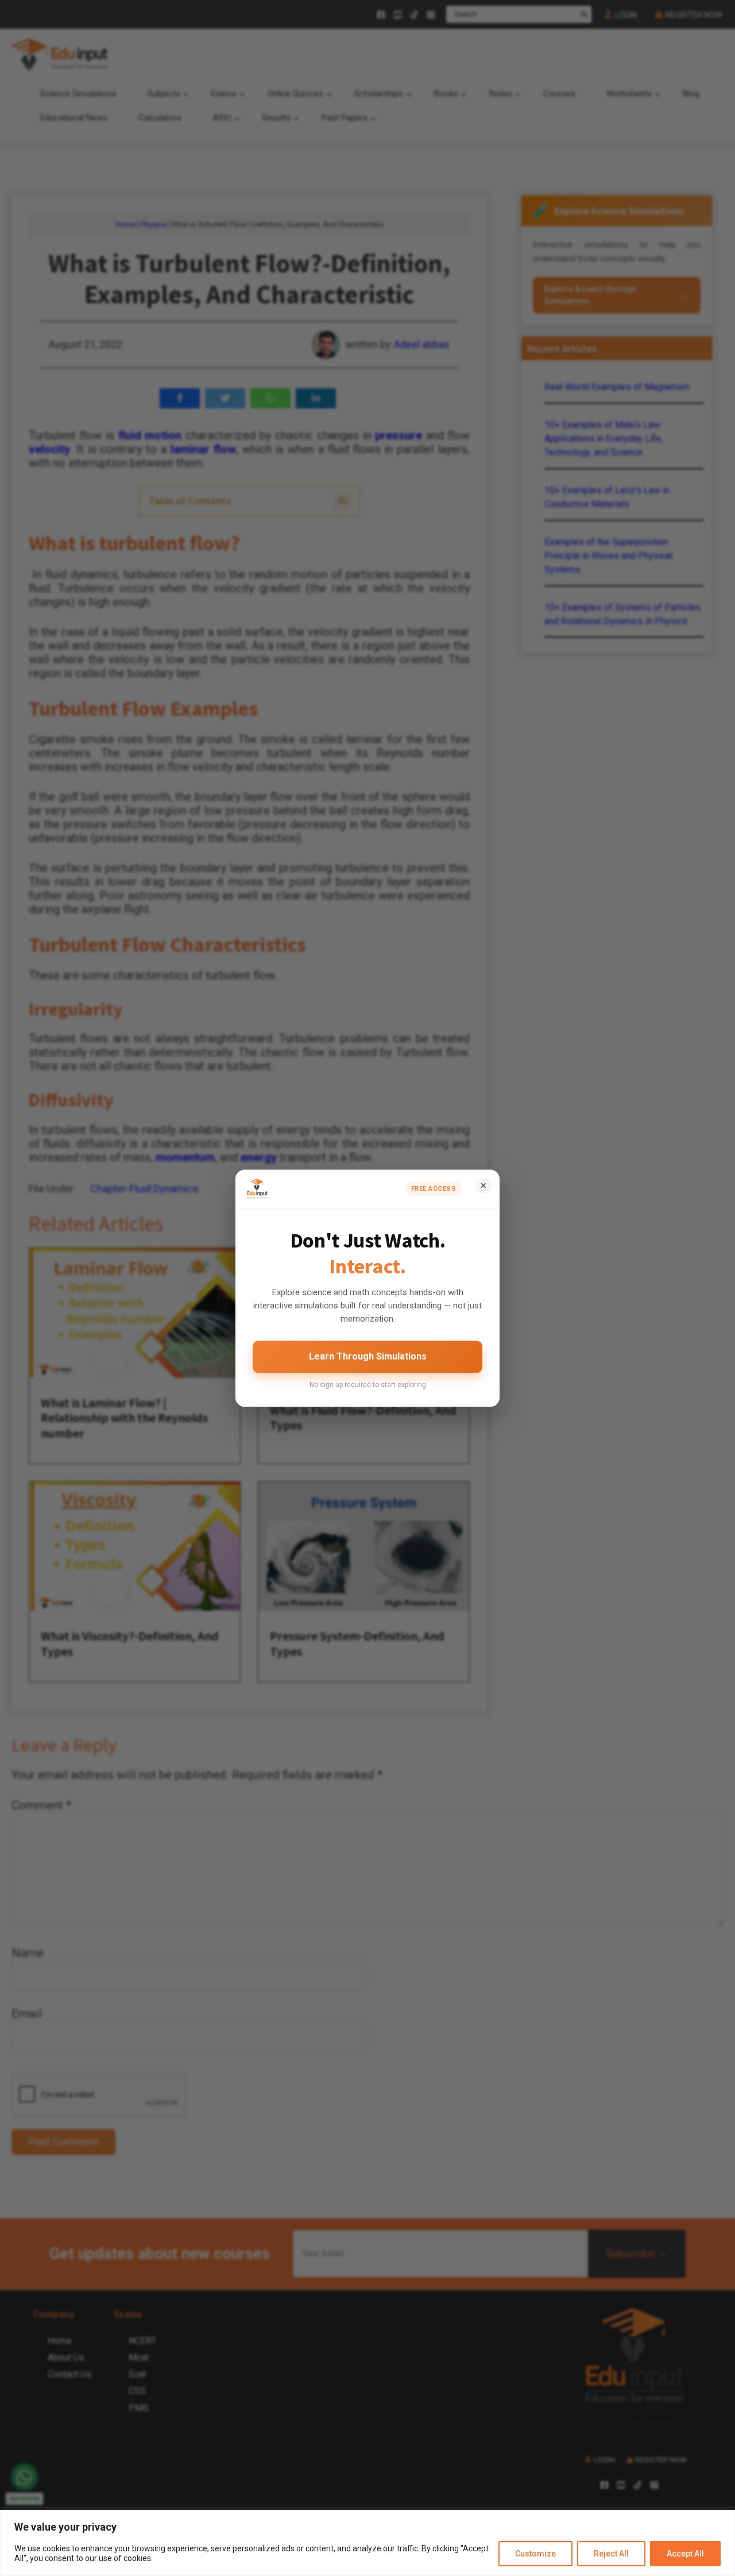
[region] (367, 2543)
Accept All (685, 2554)
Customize (535, 2554)
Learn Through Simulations (368, 1357)
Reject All (611, 2554)
